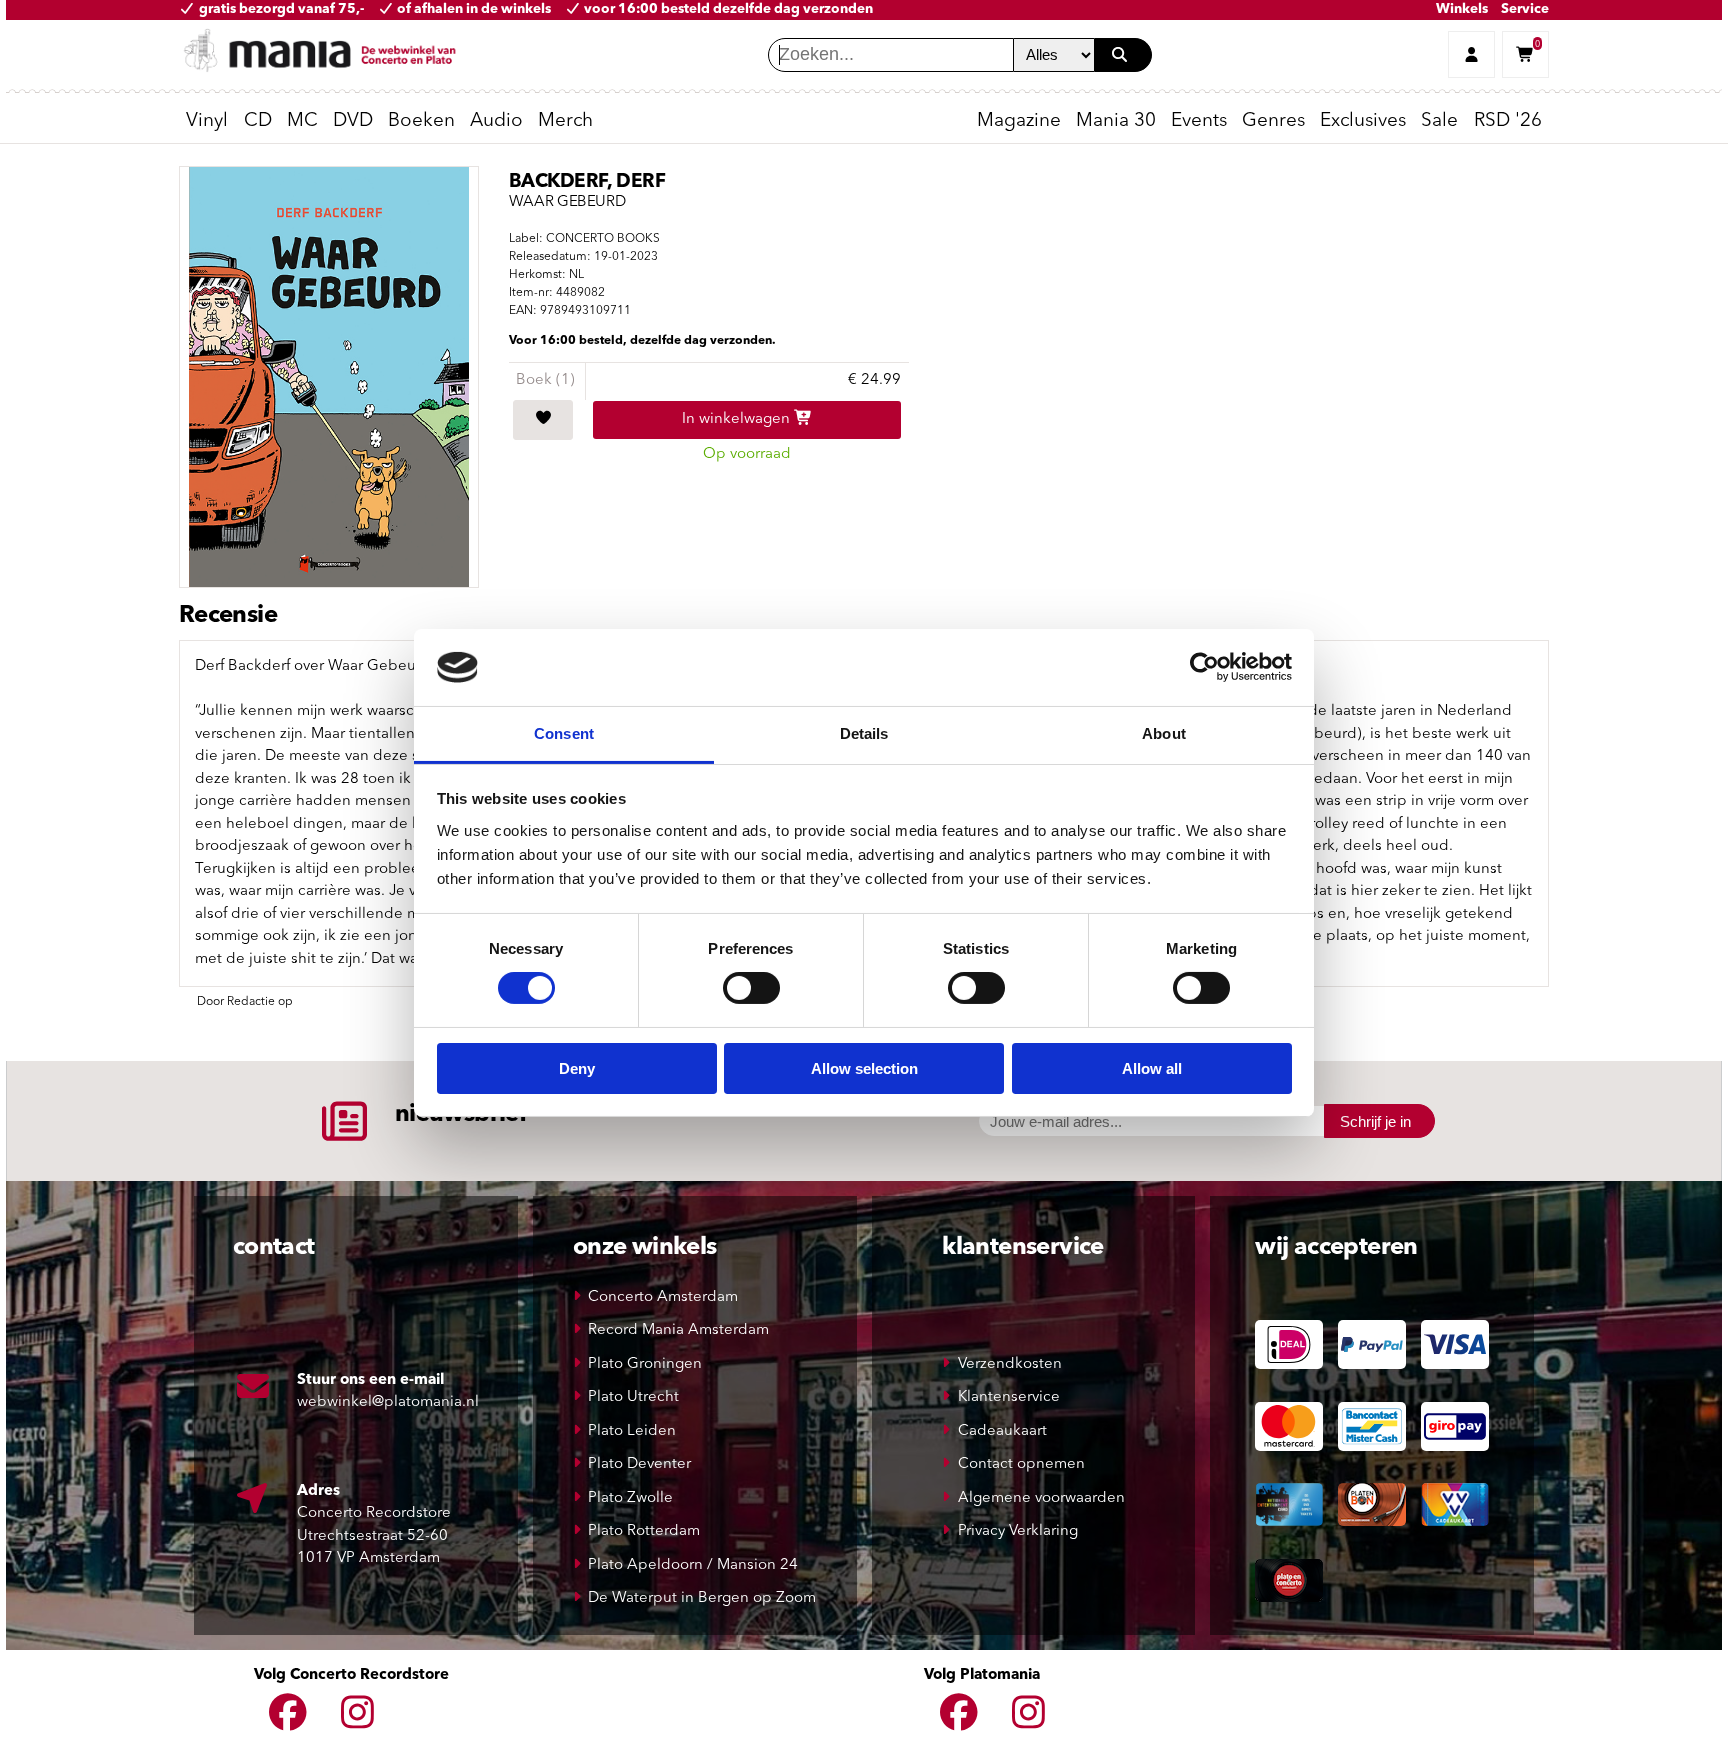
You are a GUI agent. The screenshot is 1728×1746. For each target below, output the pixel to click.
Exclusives (1363, 121)
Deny (577, 1068)
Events (1199, 121)
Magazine (1019, 121)
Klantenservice (1009, 1397)
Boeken (421, 121)
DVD (353, 121)
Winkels (1462, 9)
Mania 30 (1116, 121)
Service (1525, 9)
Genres (1273, 121)
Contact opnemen (1021, 1464)
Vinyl (207, 121)
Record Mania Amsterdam (678, 1330)
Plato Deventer (639, 1464)
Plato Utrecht (633, 1397)
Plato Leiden (632, 1431)
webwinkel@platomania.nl (388, 1402)
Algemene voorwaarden (1041, 1498)
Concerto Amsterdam (663, 1297)
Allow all (1152, 1068)
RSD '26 (1508, 121)
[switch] (751, 988)
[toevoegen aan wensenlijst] (543, 420)
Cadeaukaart (1002, 1431)
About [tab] (1164, 733)
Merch (565, 121)
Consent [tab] (564, 733)
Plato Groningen (645, 1364)
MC (302, 121)
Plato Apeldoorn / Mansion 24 (693, 1565)
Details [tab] (864, 733)
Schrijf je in (1375, 1121)
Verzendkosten (1010, 1364)
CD (258, 121)
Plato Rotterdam (644, 1531)
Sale (1439, 121)
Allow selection (864, 1068)
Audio (496, 121)
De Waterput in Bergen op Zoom (702, 1598)
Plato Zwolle (630, 1498)
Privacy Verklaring (1018, 1531)
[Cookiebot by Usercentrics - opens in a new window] (1204, 667)
